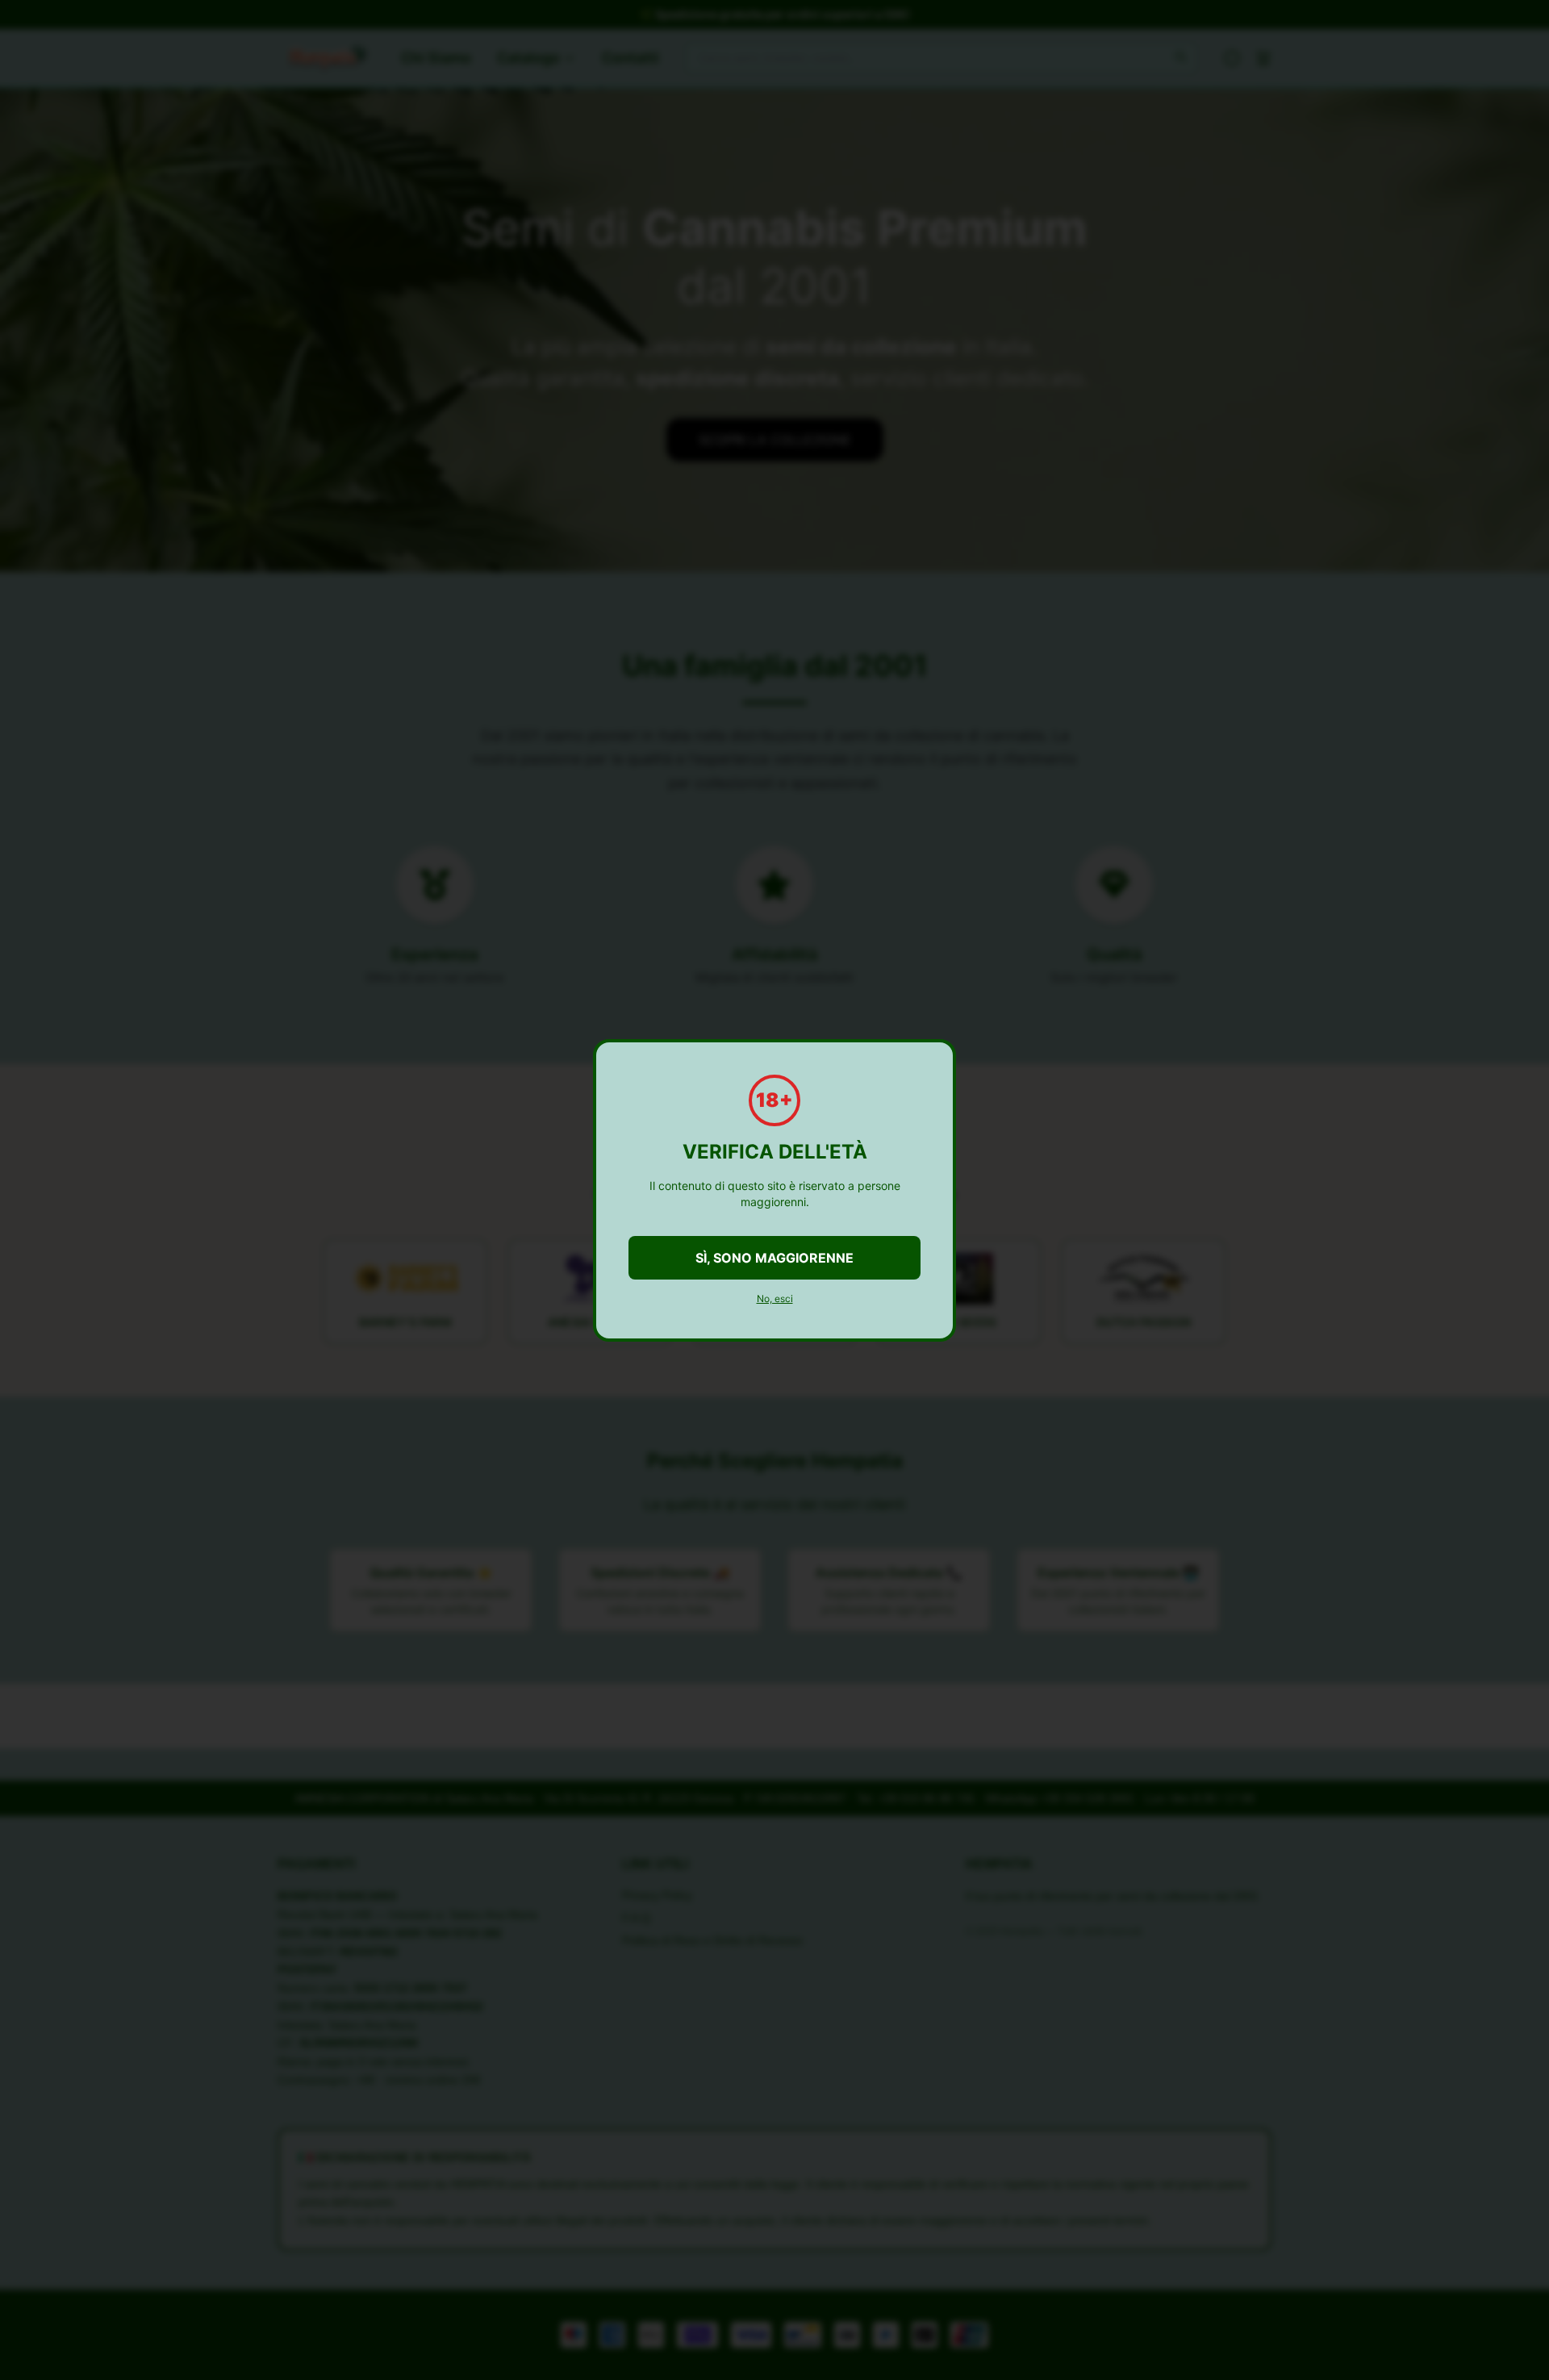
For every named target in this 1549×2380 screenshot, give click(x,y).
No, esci (775, 1299)
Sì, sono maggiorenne (774, 1258)
